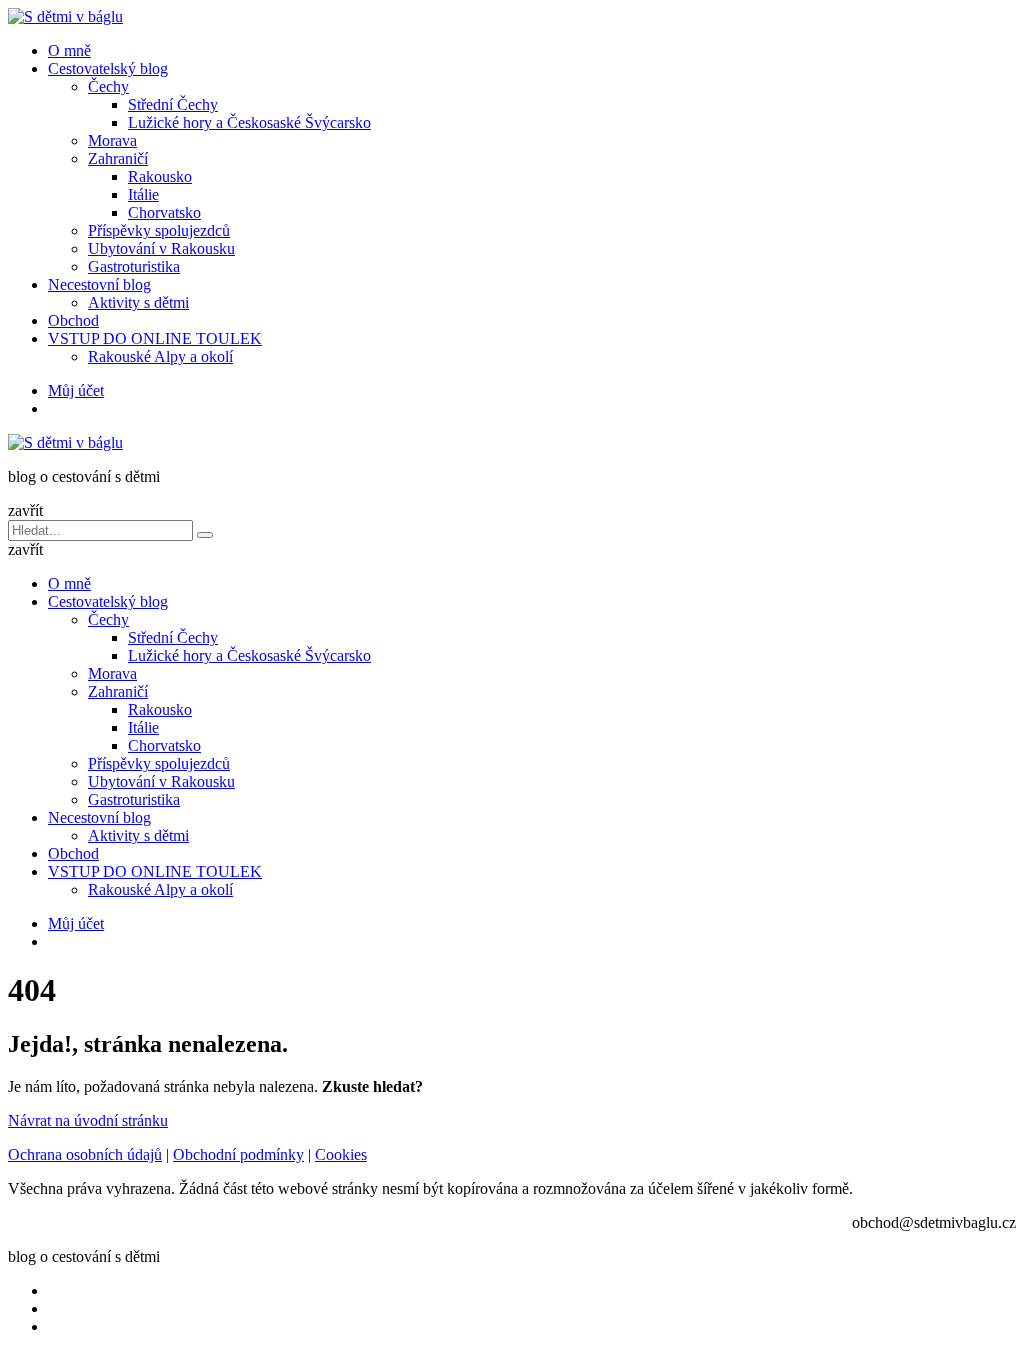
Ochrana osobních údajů (85, 1154)
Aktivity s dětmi (138, 302)
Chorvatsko (164, 212)
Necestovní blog (99, 284)
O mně (69, 50)
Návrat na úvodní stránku (88, 1120)
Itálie (143, 194)
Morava (112, 140)
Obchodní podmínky (238, 1154)
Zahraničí (118, 158)
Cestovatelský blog (108, 68)
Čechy (108, 86)
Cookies (341, 1154)
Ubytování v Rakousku (161, 248)
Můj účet (76, 390)
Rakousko (160, 176)
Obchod (73, 320)
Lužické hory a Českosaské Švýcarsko (249, 122)
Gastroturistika (134, 266)
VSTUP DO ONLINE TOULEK (155, 338)
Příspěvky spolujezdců (159, 230)
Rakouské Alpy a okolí (160, 356)
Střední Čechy (173, 104)
